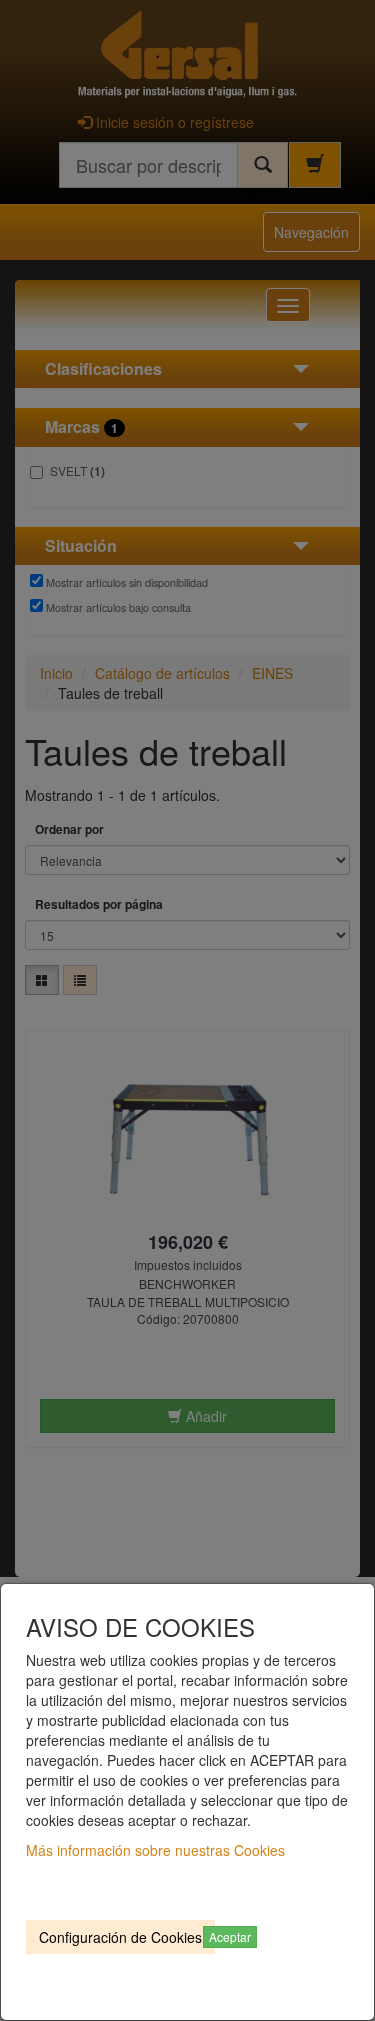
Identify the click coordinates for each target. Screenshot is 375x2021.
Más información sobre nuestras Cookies (155, 1850)
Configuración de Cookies (120, 1937)
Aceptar (230, 1936)
